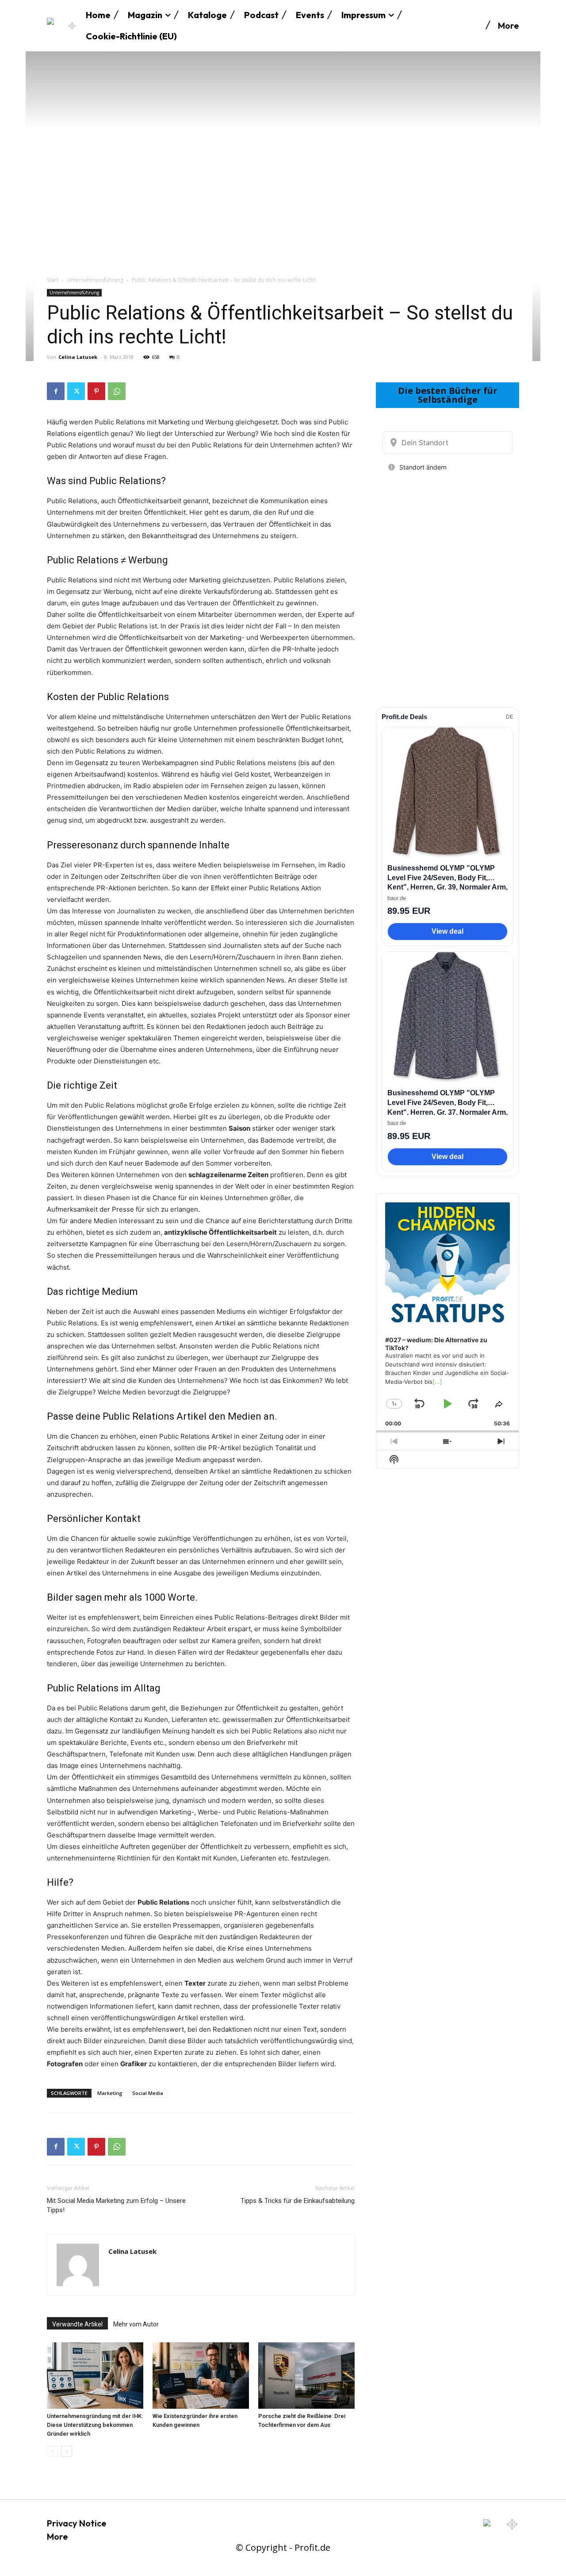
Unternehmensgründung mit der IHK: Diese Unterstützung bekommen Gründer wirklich (95, 2425)
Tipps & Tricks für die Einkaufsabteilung (298, 2201)
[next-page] (67, 2451)
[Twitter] (76, 391)
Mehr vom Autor (136, 2324)
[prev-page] (52, 2451)
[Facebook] (56, 391)
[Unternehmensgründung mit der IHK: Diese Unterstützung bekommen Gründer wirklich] (95, 2376)
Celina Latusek (78, 357)
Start (53, 280)
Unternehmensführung (95, 280)
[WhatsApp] (117, 391)
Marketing (110, 2093)
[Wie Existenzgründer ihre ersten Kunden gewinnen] (201, 2376)
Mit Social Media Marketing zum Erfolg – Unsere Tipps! (116, 2205)
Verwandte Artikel (77, 2324)
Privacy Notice (77, 2523)
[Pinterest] (96, 391)
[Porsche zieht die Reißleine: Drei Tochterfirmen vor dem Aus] (306, 2376)
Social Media (148, 2093)
